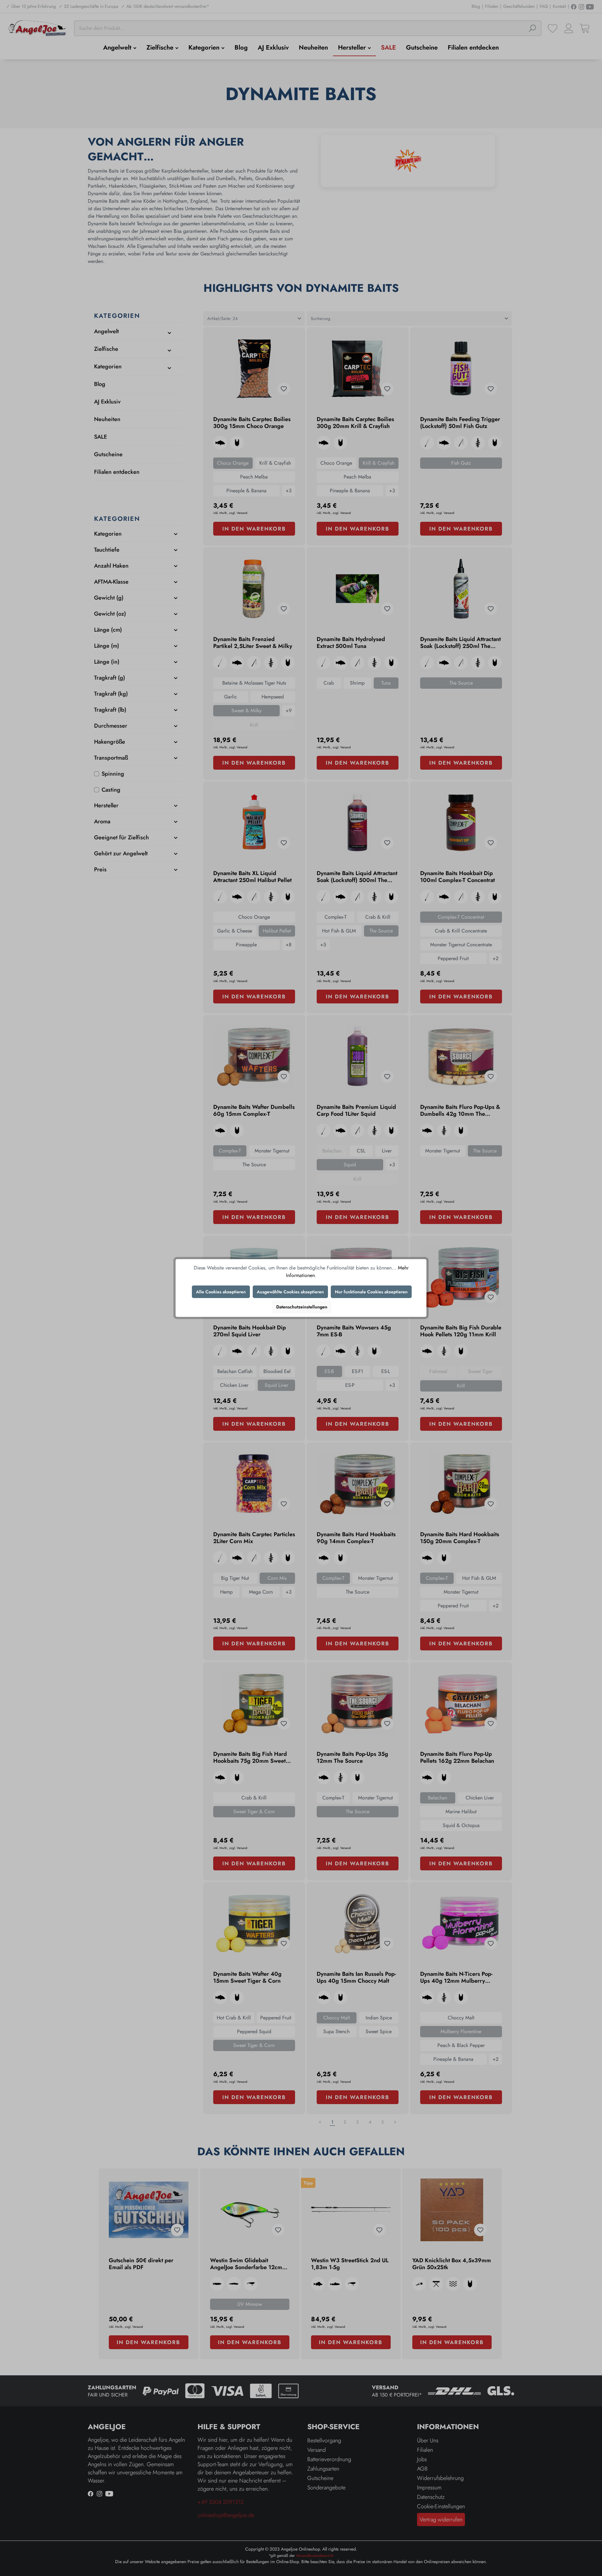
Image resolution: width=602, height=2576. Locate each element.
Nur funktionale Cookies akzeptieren (371, 1292)
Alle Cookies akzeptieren (221, 1292)
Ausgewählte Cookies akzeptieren (290, 1292)
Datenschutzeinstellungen (302, 1307)
